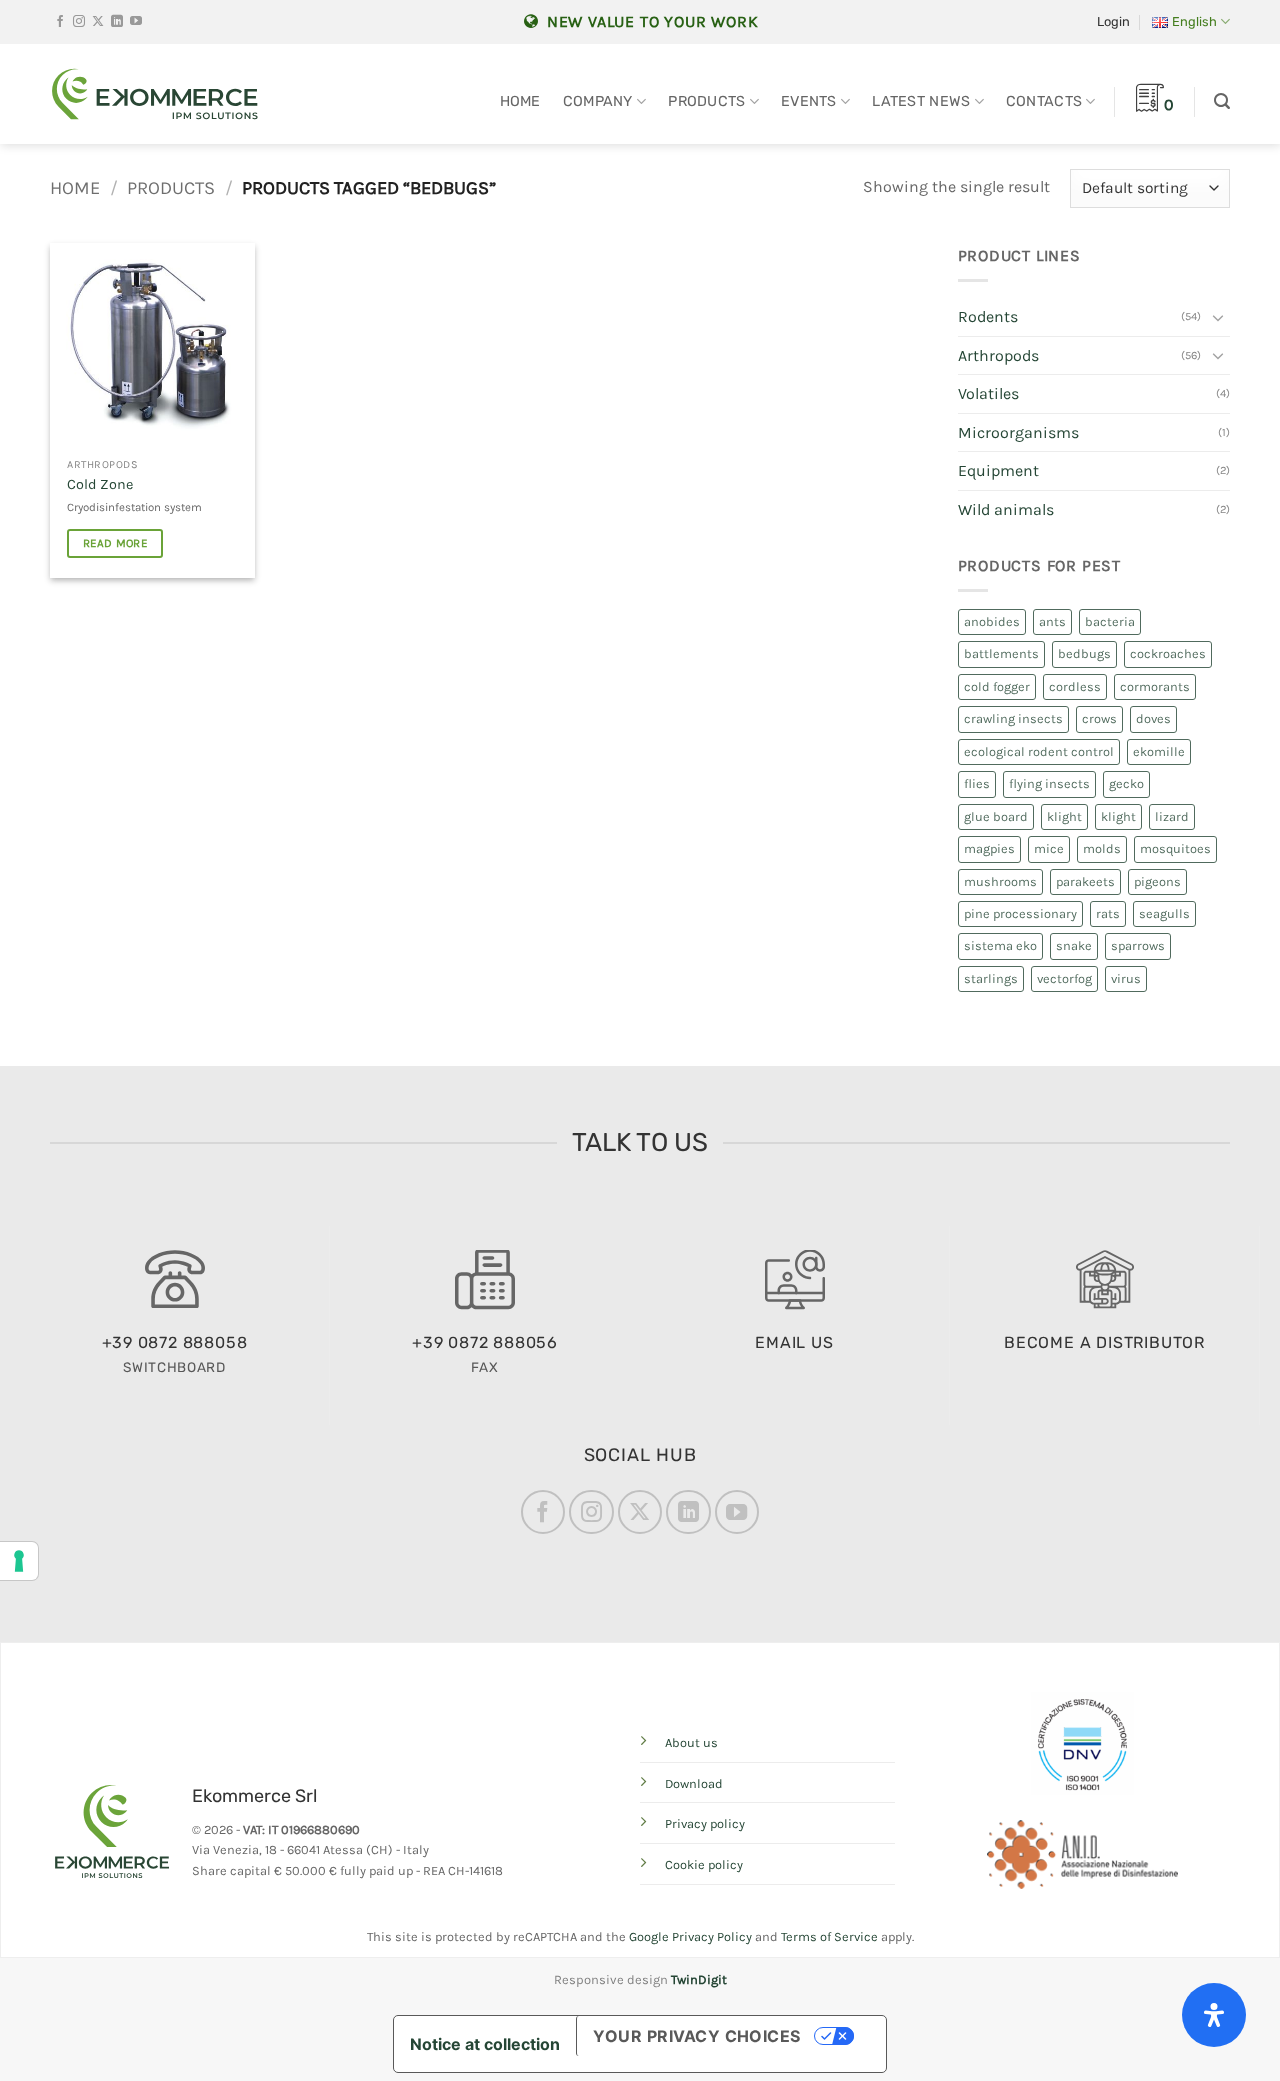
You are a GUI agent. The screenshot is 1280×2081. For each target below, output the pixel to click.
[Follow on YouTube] (136, 22)
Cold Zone (100, 484)
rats (1108, 913)
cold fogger (997, 686)
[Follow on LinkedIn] (117, 22)
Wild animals (1006, 509)
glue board (996, 816)
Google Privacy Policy (690, 1936)
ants (1052, 621)
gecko (1126, 783)
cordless (1075, 686)
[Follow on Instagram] (79, 22)
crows (1099, 718)
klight (1064, 816)
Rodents (988, 316)
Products (706, 101)
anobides (992, 621)
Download (694, 1783)
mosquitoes (1175, 848)
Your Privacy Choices (697, 2036)
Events (809, 101)
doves (1153, 718)
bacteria (1110, 621)
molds (1102, 848)
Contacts (1044, 101)
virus (1126, 978)
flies (977, 783)
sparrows (1138, 945)
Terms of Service (829, 1936)
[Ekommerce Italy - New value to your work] (155, 94)
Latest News (921, 101)
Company (598, 101)
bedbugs (1084, 653)
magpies (989, 848)
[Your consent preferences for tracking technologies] (19, 1561)
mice (1049, 848)
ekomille (1159, 751)
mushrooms (1000, 881)
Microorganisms (1018, 432)
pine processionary (1020, 913)
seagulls (1164, 913)
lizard (1172, 816)
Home (520, 101)
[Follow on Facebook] (60, 22)
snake (1074, 945)
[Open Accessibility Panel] (1214, 2015)
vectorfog (1064, 978)
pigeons (1157, 881)
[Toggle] (1218, 317)
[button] (1113, 22)
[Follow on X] (98, 22)
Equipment (998, 470)
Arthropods (998, 355)
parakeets (1085, 881)
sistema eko (1000, 945)
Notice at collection (485, 2044)
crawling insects (1013, 718)
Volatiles (988, 393)
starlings (991, 978)
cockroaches (1168, 653)
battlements (1001, 653)
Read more (115, 543)
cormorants (1155, 686)
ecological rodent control (1039, 751)
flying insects (1049, 783)
